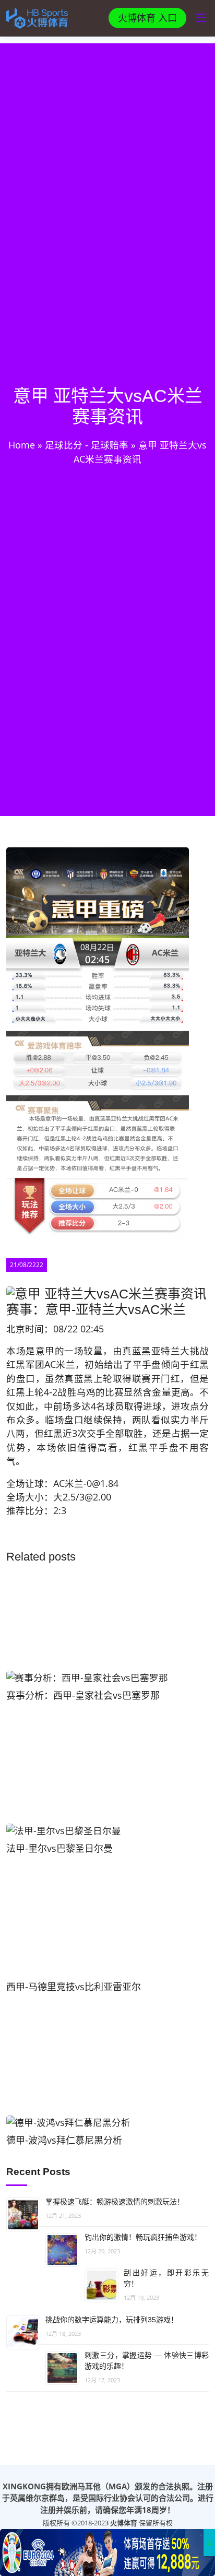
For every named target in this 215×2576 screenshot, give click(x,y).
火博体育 (124, 2523)
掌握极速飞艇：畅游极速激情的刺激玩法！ (115, 2202)
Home (22, 445)
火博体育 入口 (147, 18)
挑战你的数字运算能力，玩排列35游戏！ (112, 2320)
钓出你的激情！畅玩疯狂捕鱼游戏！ (143, 2237)
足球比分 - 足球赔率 (87, 445)
